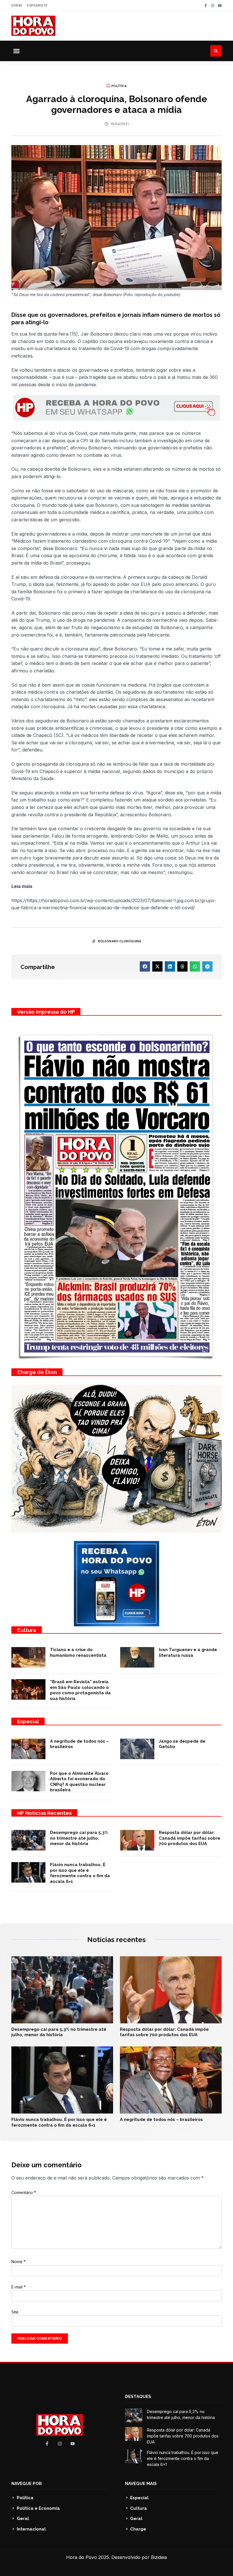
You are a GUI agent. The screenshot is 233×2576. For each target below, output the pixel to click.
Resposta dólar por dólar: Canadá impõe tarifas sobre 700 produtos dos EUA (190, 1838)
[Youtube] (220, 6)
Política (119, 86)
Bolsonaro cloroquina (120, 941)
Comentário (24, 2192)
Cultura (27, 1630)
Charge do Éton (37, 1372)
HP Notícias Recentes (44, 1813)
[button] (16, 51)
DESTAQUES (138, 2397)
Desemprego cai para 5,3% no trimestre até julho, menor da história (79, 1838)
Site (15, 2312)
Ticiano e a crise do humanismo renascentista (78, 1652)
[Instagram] (213, 6)
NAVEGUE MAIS (141, 2484)
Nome (18, 2262)
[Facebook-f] (206, 6)
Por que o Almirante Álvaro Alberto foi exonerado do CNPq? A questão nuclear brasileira (79, 1782)
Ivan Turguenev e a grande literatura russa (188, 1652)
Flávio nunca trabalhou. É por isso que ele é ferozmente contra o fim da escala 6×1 (80, 1873)
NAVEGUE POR (27, 2484)
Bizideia (159, 2557)
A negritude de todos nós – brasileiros (161, 2120)
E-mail (18, 2287)
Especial (28, 1721)
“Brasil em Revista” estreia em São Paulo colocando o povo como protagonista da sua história (80, 1690)
